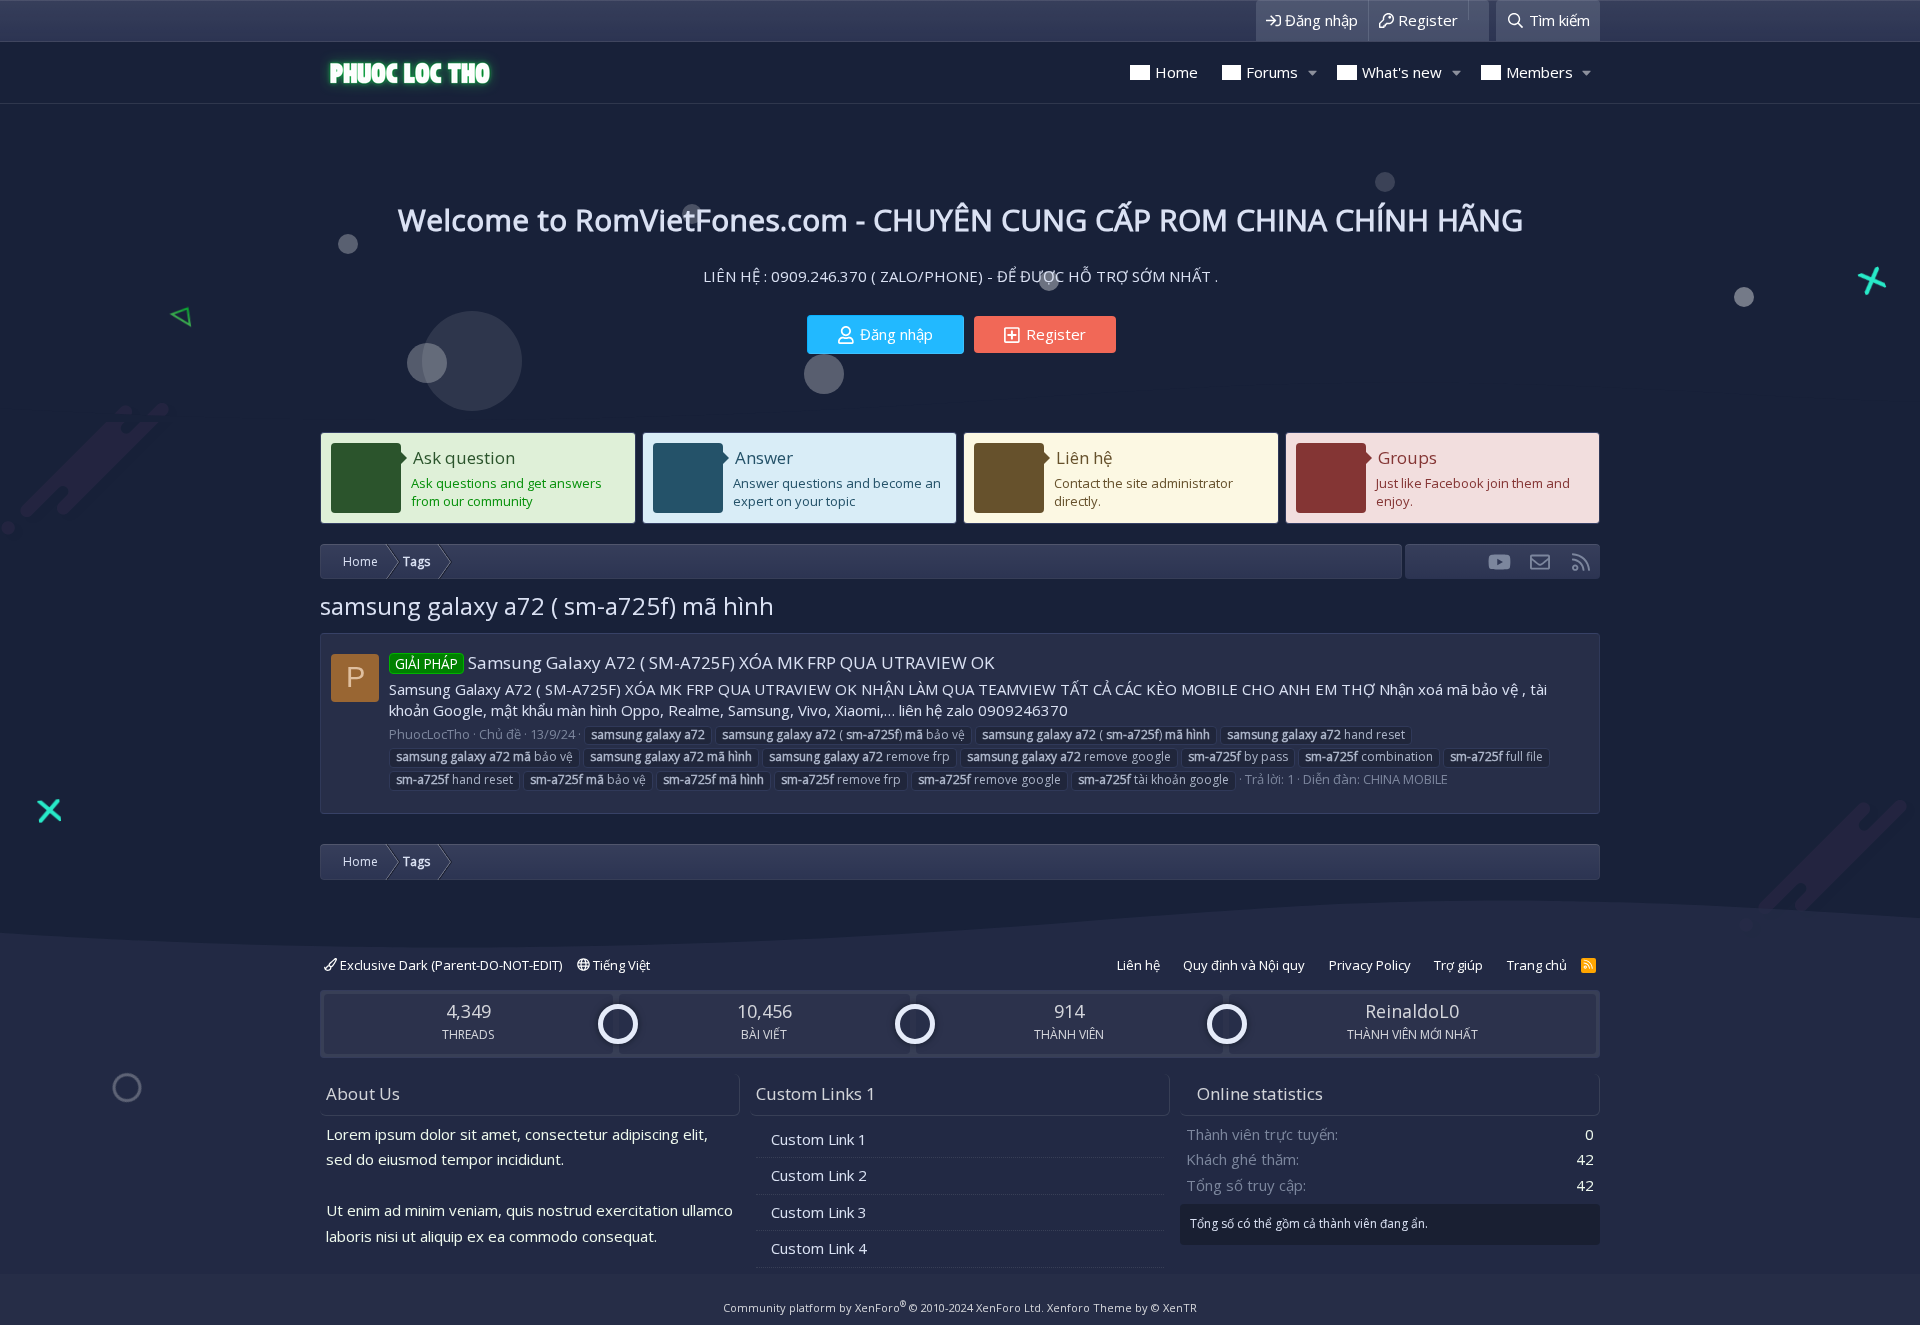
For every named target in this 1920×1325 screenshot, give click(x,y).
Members (1539, 72)
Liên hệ (1084, 457)
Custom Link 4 (819, 1248)
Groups (1407, 457)
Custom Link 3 (819, 1212)
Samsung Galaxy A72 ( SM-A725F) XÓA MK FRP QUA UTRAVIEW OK (694, 662)
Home (1176, 72)
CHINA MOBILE (1405, 779)
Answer (764, 457)
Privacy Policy (1370, 965)
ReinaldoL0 (1412, 1011)
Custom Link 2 (819, 1175)
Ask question (464, 457)
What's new (1402, 72)
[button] (1312, 72)
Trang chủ (1537, 965)
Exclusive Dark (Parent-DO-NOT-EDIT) (449, 965)
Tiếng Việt (620, 965)
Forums (1272, 72)
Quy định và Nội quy (1244, 965)
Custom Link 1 (819, 1139)
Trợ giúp (1458, 965)
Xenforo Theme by (1122, 1307)
